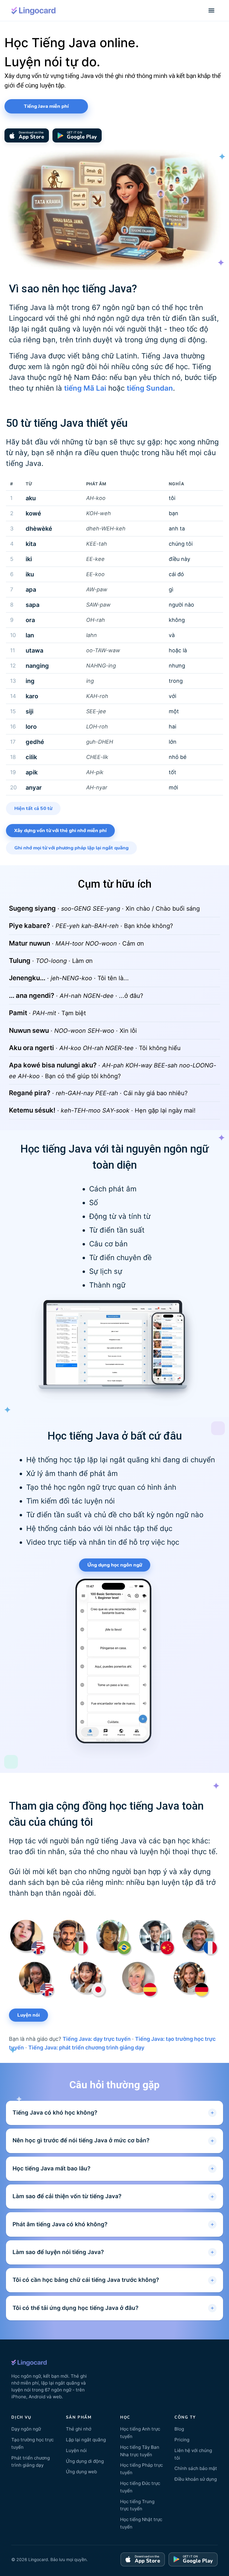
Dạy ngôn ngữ (26, 2429)
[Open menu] (211, 10)
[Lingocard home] (34, 10)
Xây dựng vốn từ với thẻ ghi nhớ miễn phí (60, 831)
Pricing (182, 2440)
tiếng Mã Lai (85, 388)
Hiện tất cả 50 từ (33, 808)
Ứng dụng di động (85, 2461)
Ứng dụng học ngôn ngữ (115, 1565)
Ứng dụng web (81, 2472)
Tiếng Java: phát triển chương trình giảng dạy (86, 2048)
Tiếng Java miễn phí (46, 106)
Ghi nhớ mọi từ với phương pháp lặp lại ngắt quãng (71, 848)
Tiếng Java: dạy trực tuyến (97, 2039)
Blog (179, 2429)
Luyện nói (28, 2015)
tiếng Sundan (150, 388)
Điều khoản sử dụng (196, 2479)
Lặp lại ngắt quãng (86, 2440)
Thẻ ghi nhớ (79, 2429)
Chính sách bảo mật (196, 2468)
